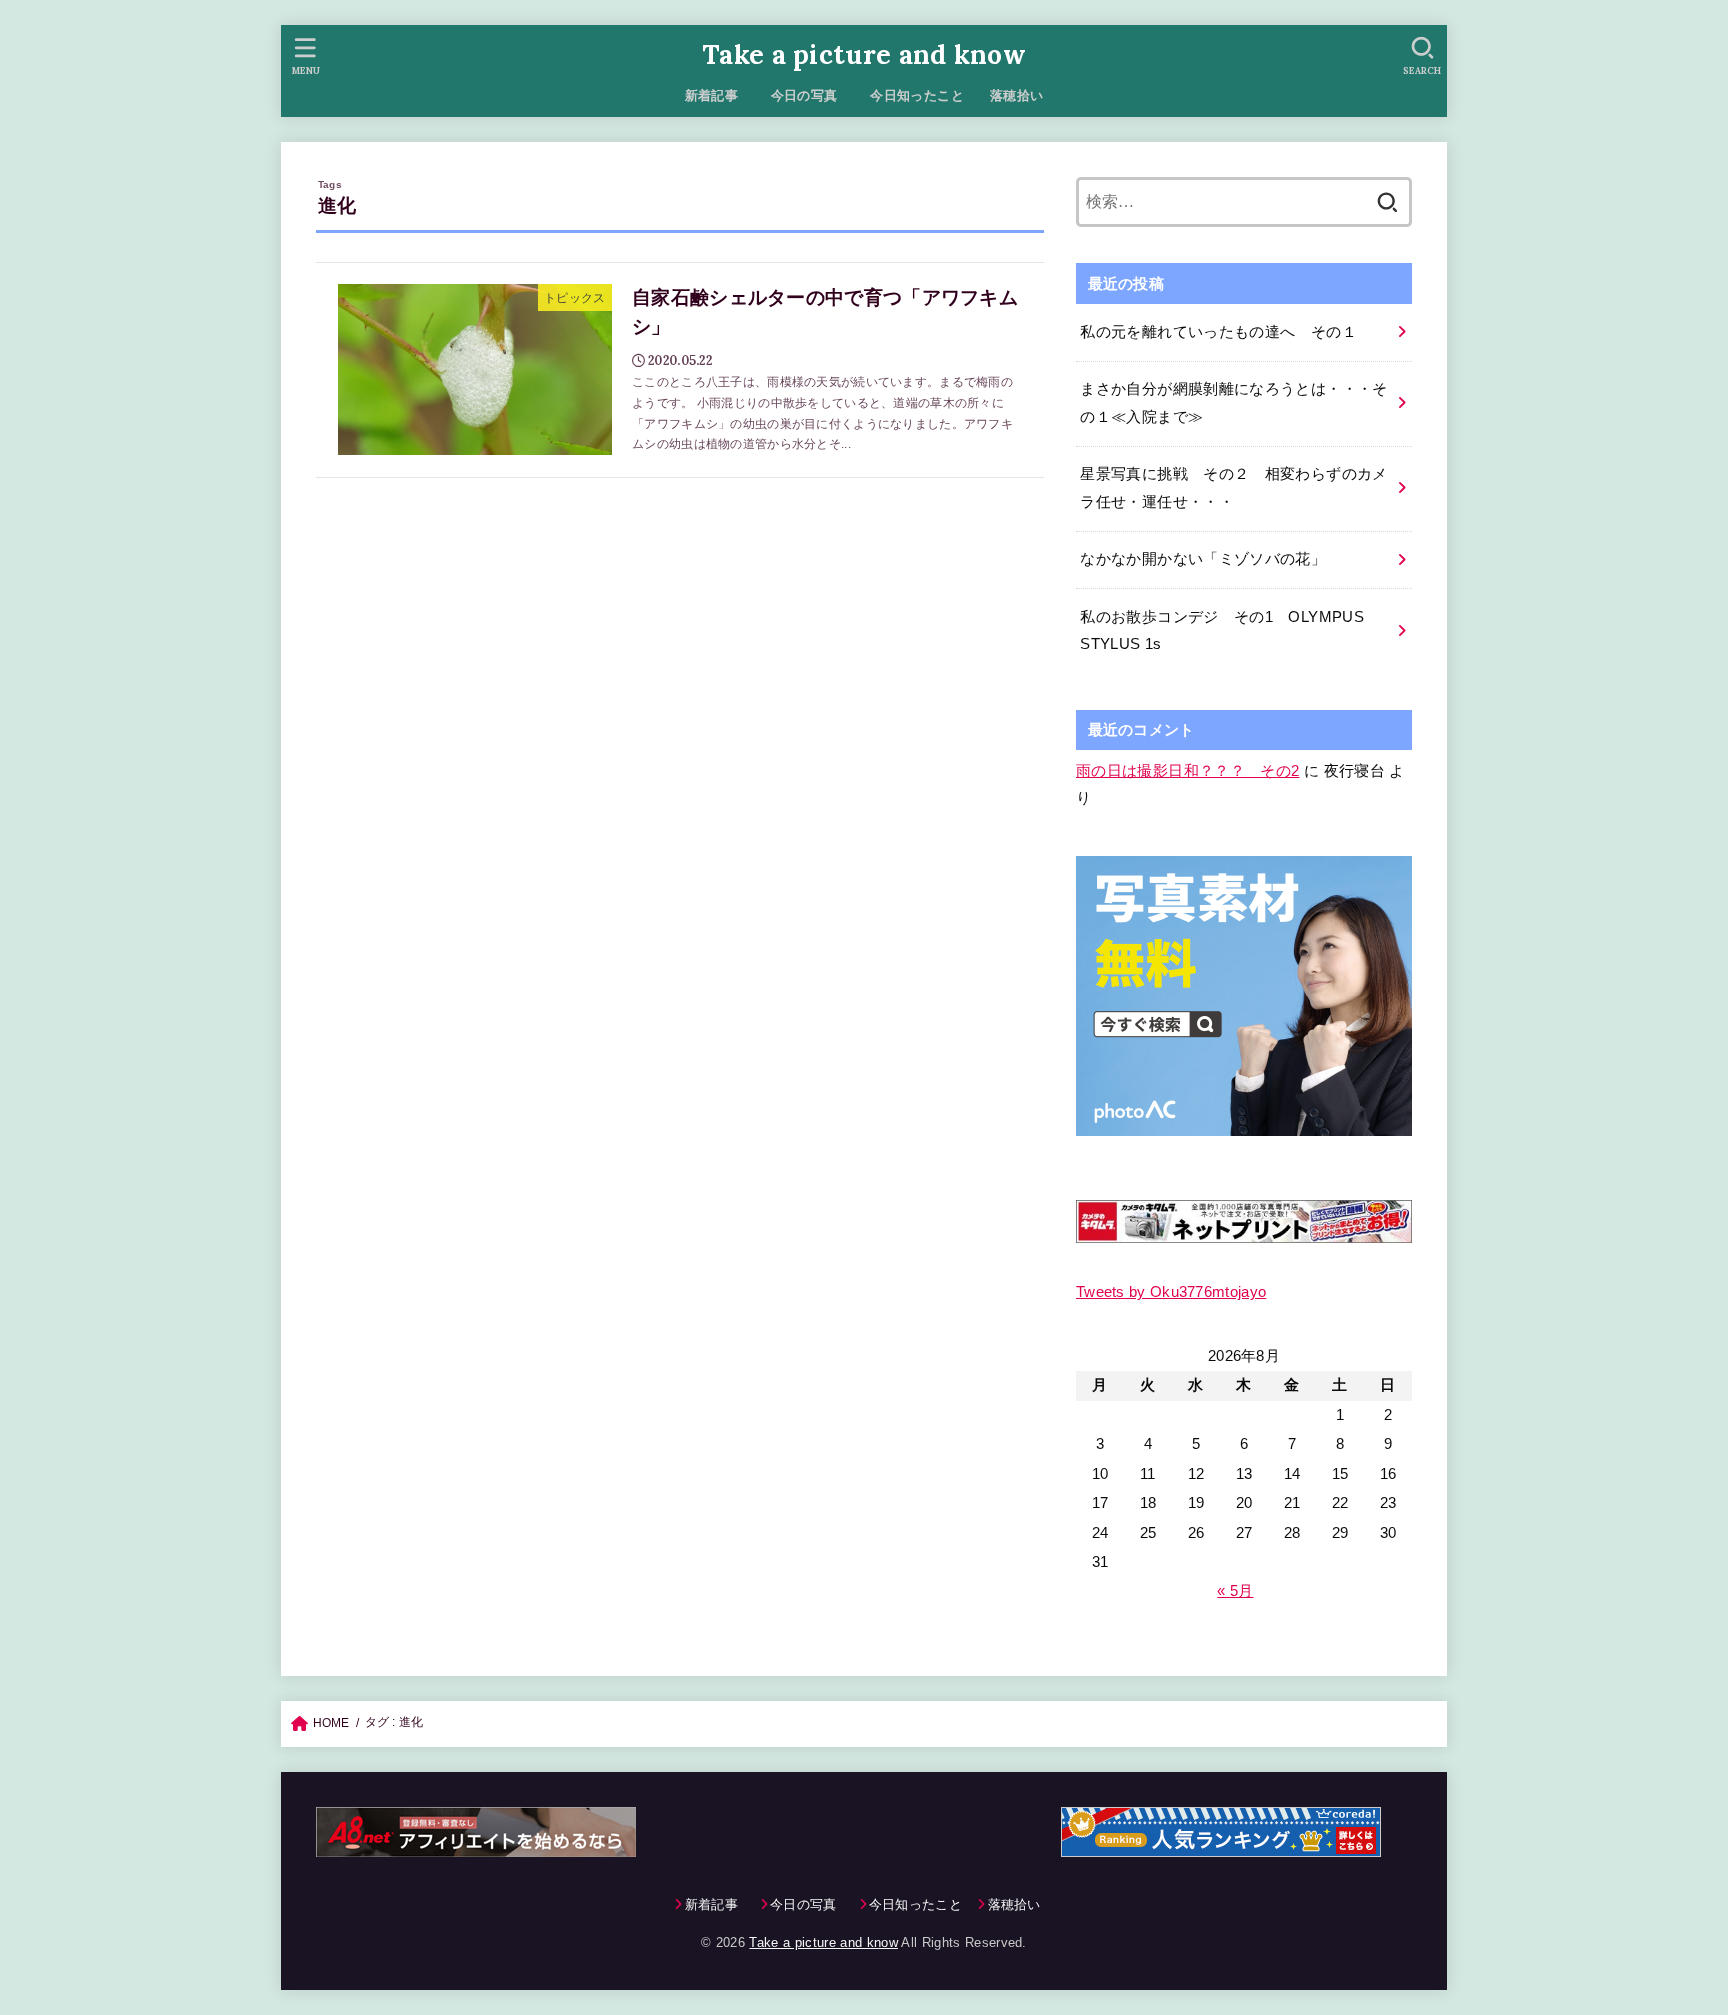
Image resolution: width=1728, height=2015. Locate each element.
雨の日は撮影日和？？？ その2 (1187, 771)
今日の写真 (811, 95)
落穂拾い (1017, 95)
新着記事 (712, 95)
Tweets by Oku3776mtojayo (1171, 1292)
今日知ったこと (917, 95)
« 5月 (1235, 1590)
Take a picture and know (864, 54)
